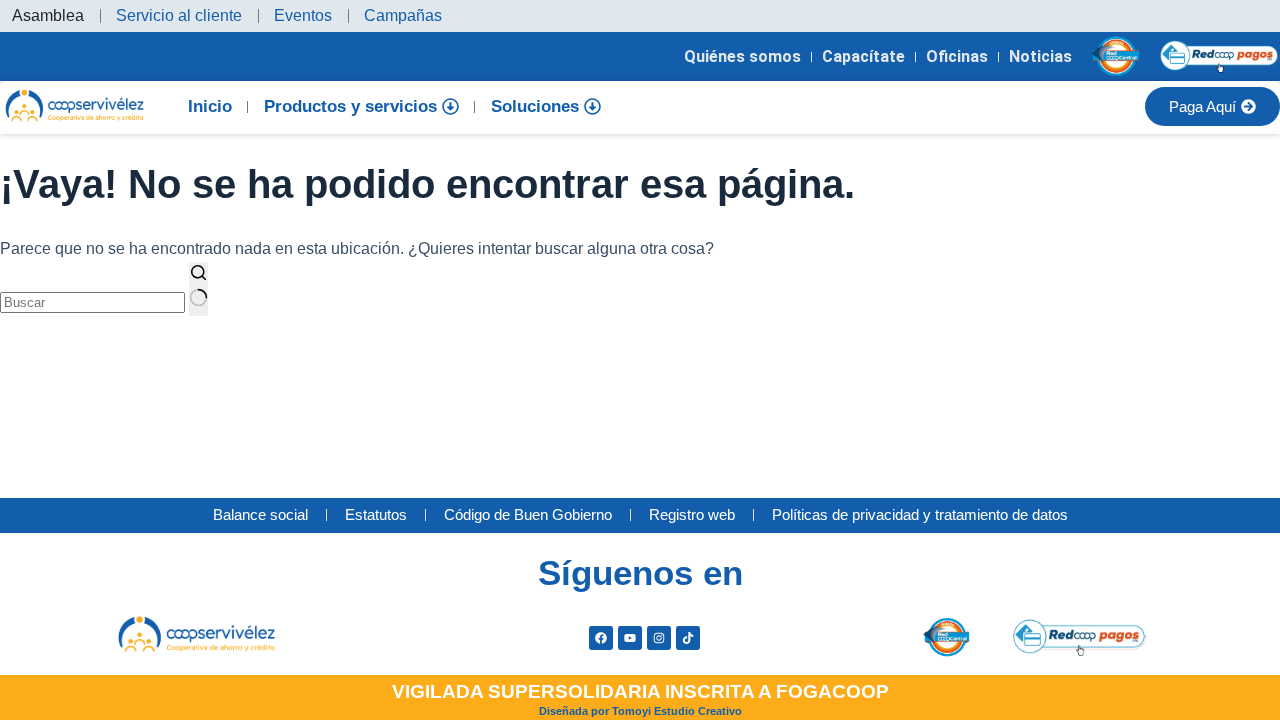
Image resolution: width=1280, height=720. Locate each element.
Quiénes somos (742, 56)
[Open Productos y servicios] (450, 107)
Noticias (1040, 56)
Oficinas (957, 56)
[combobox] (92, 302)
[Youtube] (630, 638)
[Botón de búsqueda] (198, 289)
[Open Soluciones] (592, 107)
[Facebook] (601, 638)
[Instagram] (659, 638)
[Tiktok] (688, 638)
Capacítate (863, 56)
